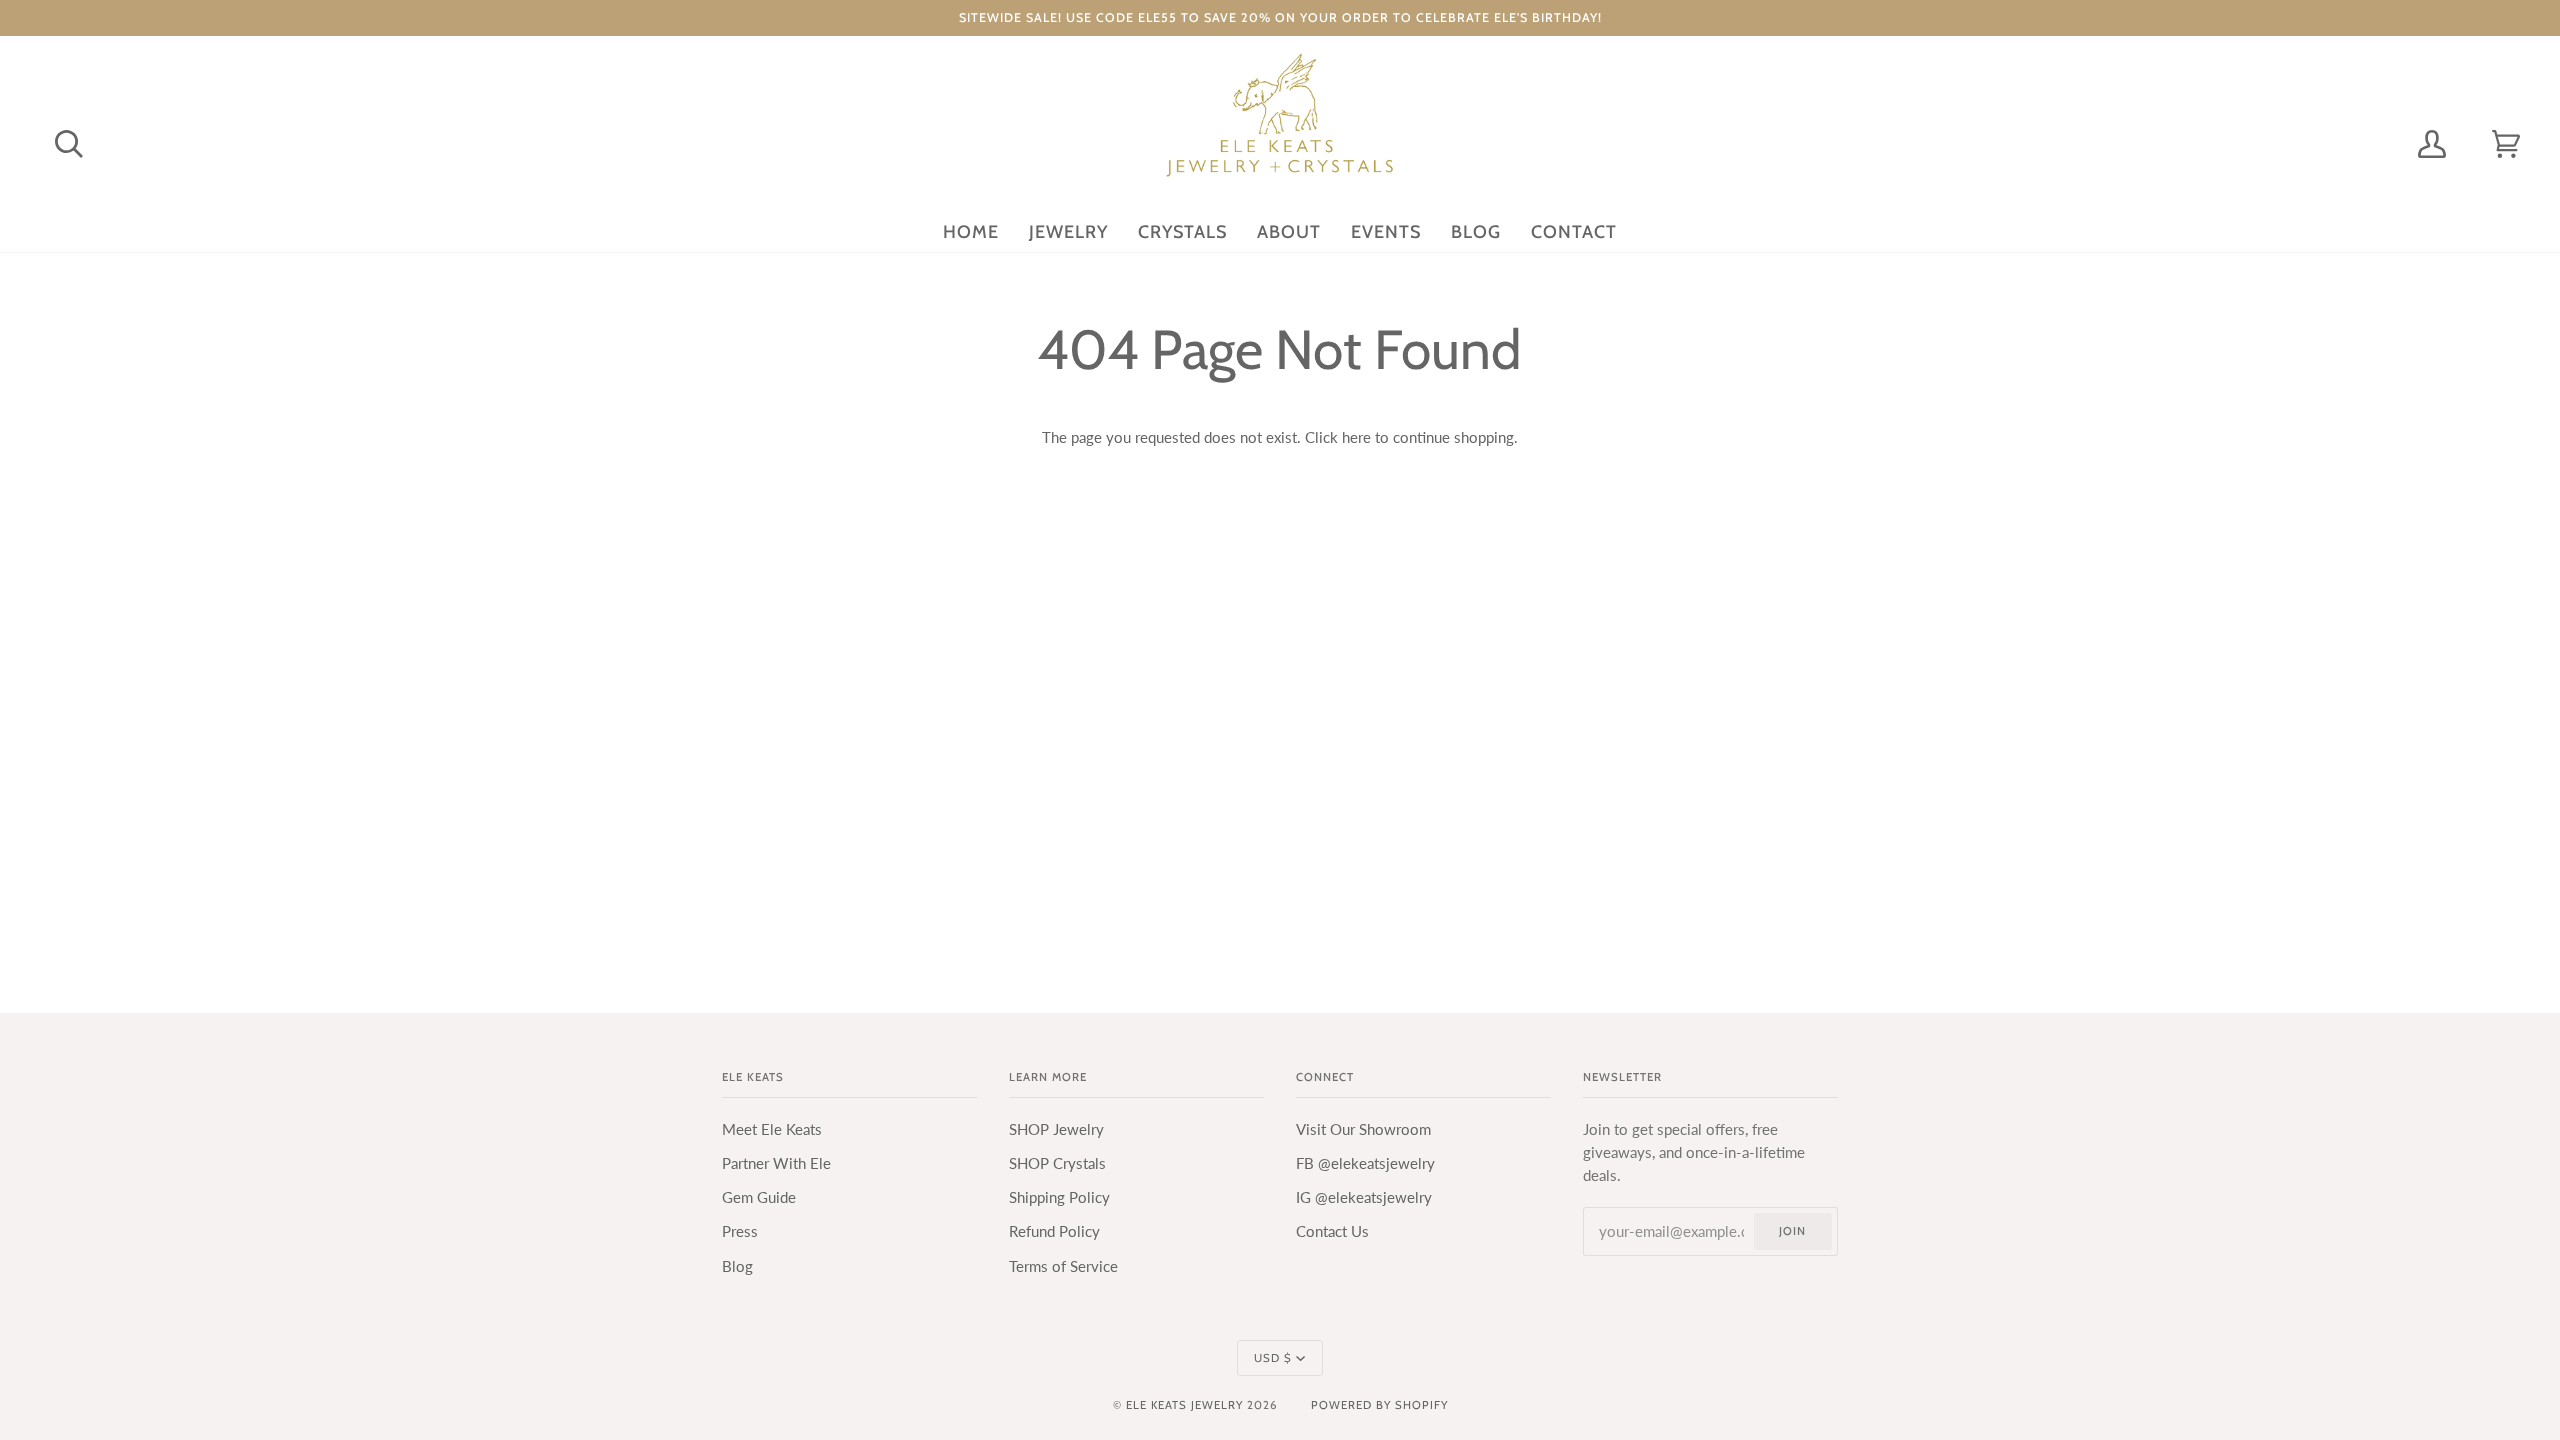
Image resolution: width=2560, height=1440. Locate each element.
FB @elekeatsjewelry (1365, 1163)
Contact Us (1332, 1231)
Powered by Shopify (1379, 1405)
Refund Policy (1054, 1231)
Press (740, 1231)
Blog (737, 1266)
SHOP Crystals (1057, 1163)
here (1356, 437)
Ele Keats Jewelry (1184, 1405)
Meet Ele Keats (772, 1129)
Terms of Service (1063, 1266)
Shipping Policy (1059, 1197)
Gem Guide (759, 1197)
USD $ (1273, 1358)
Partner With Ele (776, 1163)
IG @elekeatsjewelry (1364, 1197)
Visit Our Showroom (1363, 1129)
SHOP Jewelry (1056, 1129)
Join (1792, 1231)
